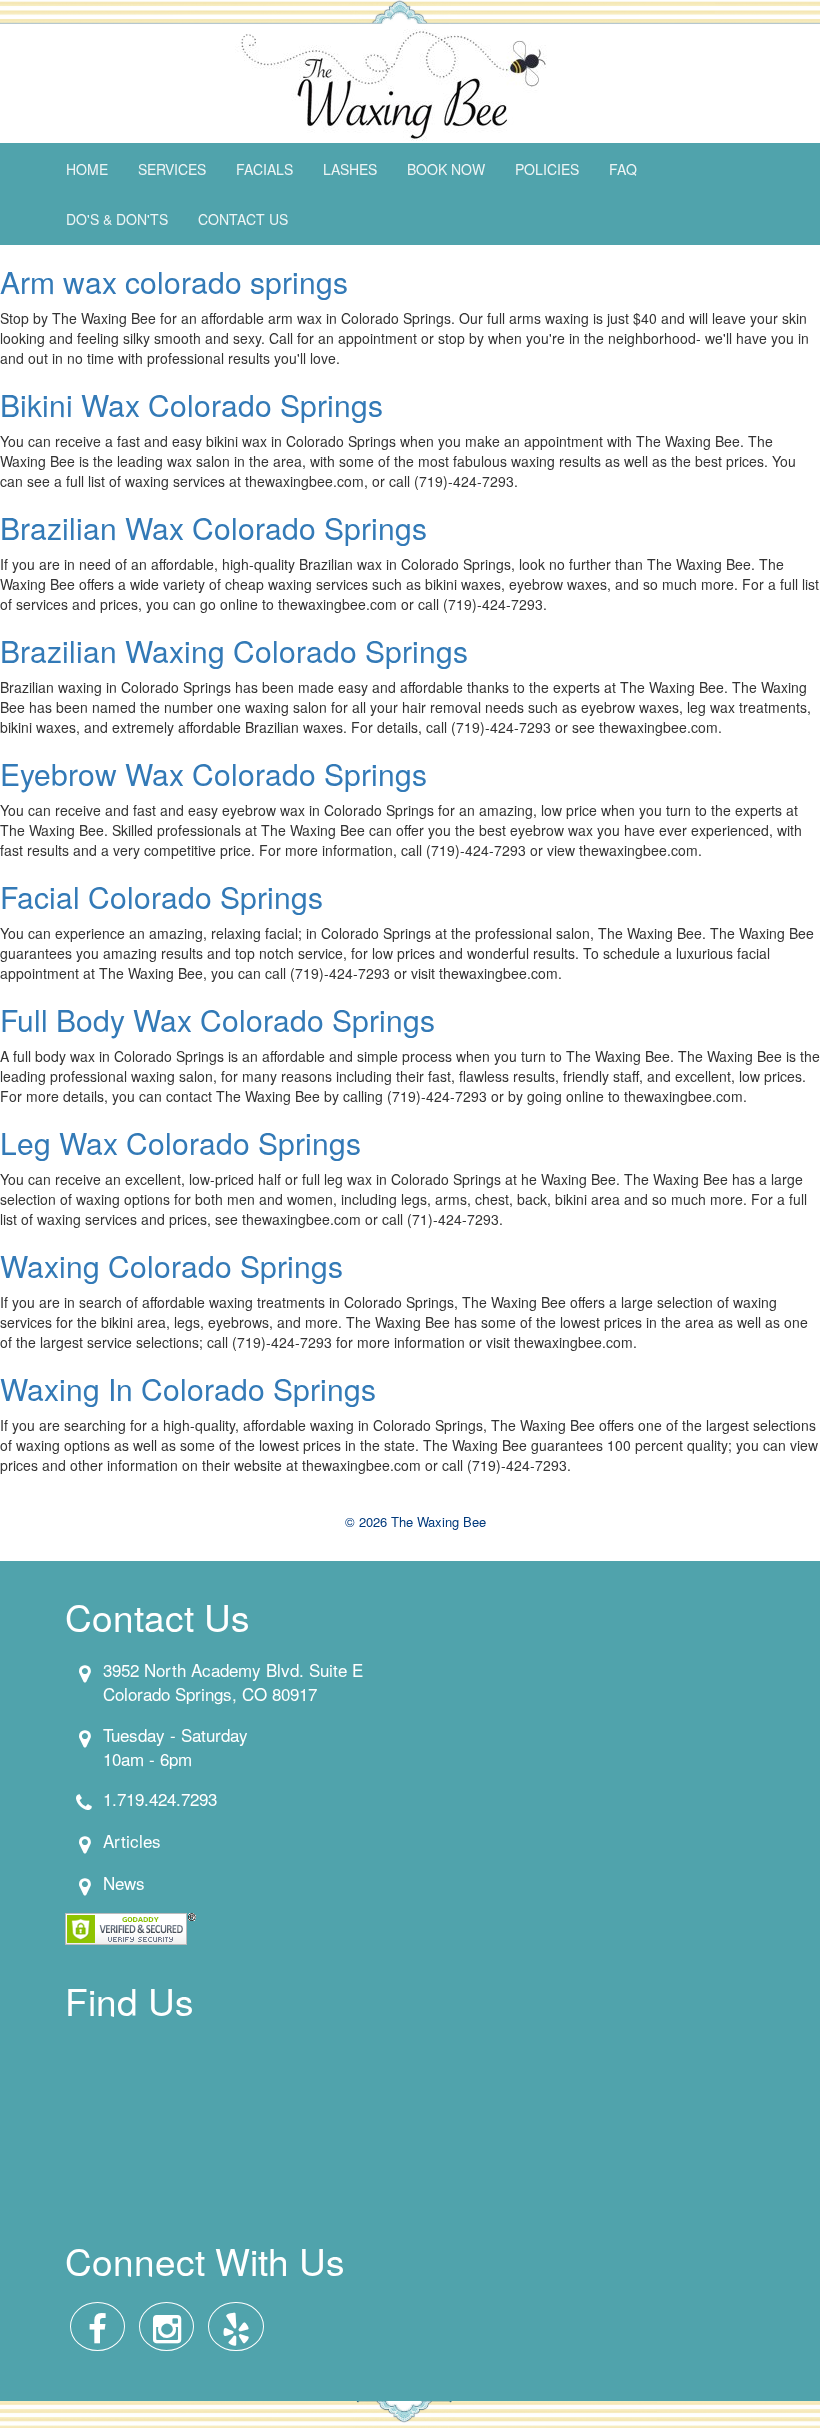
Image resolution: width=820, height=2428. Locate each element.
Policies (547, 169)
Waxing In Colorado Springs (188, 1388)
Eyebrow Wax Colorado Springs (213, 773)
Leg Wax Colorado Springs (180, 1142)
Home (87, 169)
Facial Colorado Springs (161, 896)
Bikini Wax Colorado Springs (191, 404)
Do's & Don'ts (117, 219)
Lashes (350, 169)
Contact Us (243, 219)
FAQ (623, 169)
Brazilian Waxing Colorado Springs (234, 650)
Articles (132, 1840)
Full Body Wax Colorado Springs (217, 1019)
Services (172, 169)
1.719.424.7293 (160, 1798)
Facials (264, 169)
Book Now (446, 169)
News (124, 1882)
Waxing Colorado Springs (171, 1265)
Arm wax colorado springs (174, 281)
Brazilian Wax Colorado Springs (213, 527)
